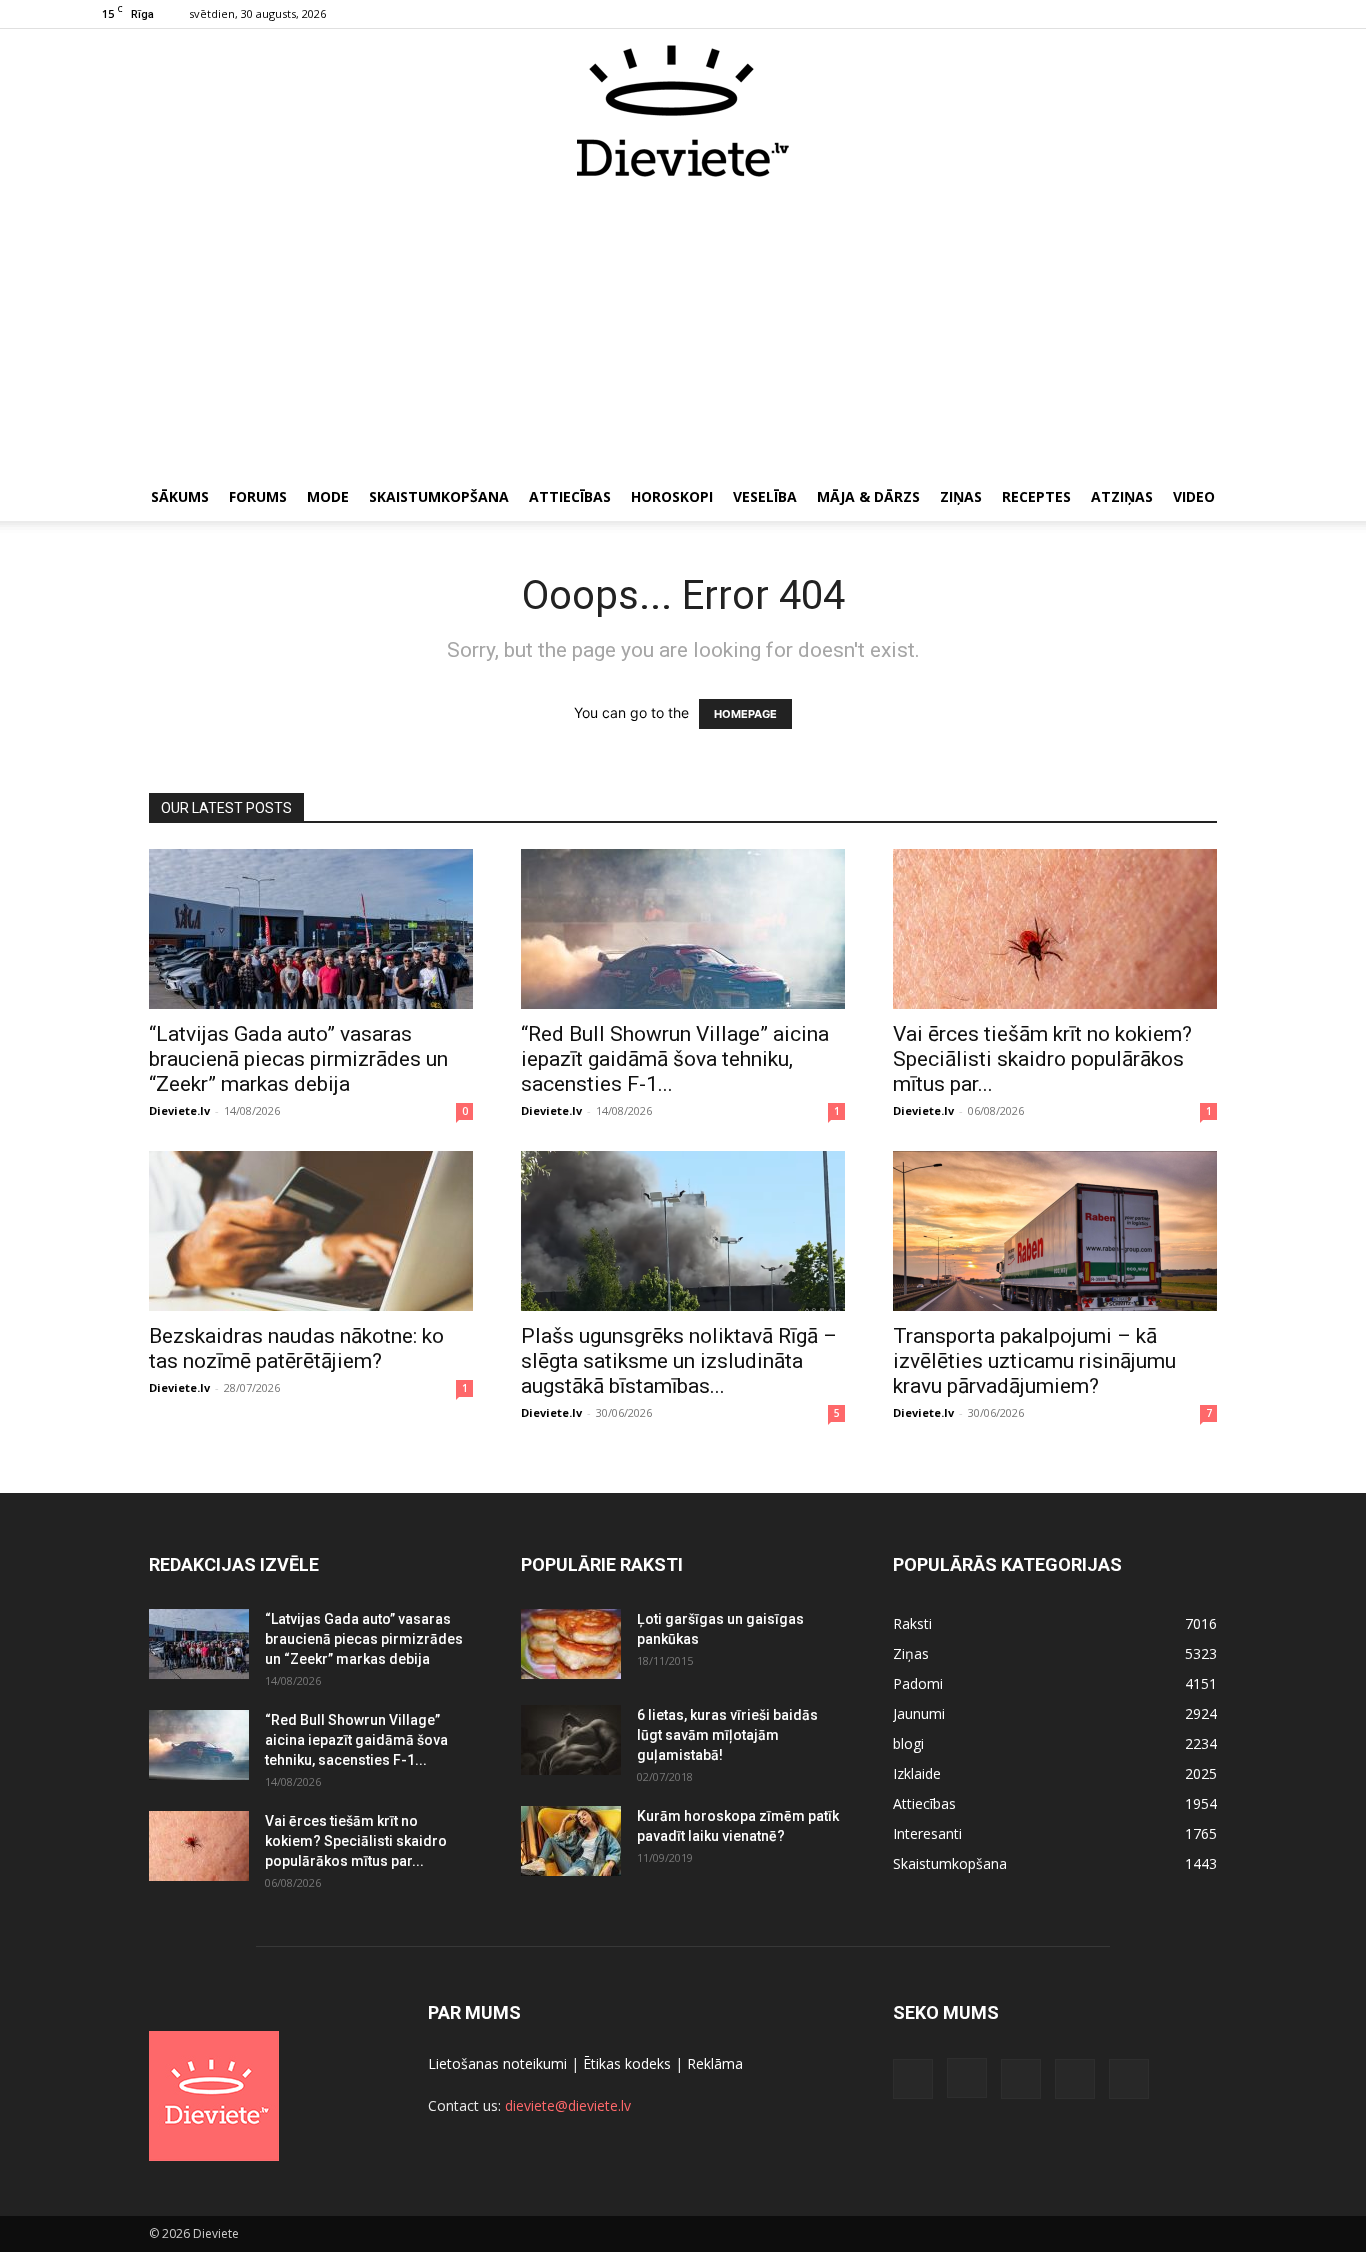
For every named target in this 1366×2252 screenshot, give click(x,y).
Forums (258, 496)
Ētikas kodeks (627, 2063)
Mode (328, 496)
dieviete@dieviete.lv (568, 2105)
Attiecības (570, 496)
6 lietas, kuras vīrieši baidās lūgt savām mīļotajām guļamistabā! (727, 1735)
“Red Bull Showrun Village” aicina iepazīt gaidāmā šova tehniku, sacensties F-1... (675, 1059)
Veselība (765, 496)
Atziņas (1122, 496)
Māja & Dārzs (868, 496)
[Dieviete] (683, 111)
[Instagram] (1169, 14)
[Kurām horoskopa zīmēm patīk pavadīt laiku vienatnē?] (571, 1841)
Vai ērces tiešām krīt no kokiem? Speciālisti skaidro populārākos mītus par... (1042, 1059)
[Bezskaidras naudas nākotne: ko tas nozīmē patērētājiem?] (311, 1231)
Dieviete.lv (179, 1110)
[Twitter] (1235, 14)
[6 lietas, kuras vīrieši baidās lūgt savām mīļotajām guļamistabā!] (571, 1740)
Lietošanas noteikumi (497, 2063)
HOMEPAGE (745, 714)
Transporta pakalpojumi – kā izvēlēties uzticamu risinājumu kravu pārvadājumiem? (1034, 1361)
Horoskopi (672, 496)
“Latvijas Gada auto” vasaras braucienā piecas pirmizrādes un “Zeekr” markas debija (298, 1059)
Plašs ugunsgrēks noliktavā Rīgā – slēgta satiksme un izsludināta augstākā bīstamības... (679, 1361)
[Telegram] (1202, 14)
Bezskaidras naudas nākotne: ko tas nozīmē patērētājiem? (296, 1348)
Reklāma (715, 2063)
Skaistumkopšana (439, 496)
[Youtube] (1268, 14)
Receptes (1036, 496)
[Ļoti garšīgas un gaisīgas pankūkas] (571, 1644)
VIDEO (1194, 496)
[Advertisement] (683, 328)
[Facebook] (1136, 14)
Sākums (180, 496)
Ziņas (961, 496)
